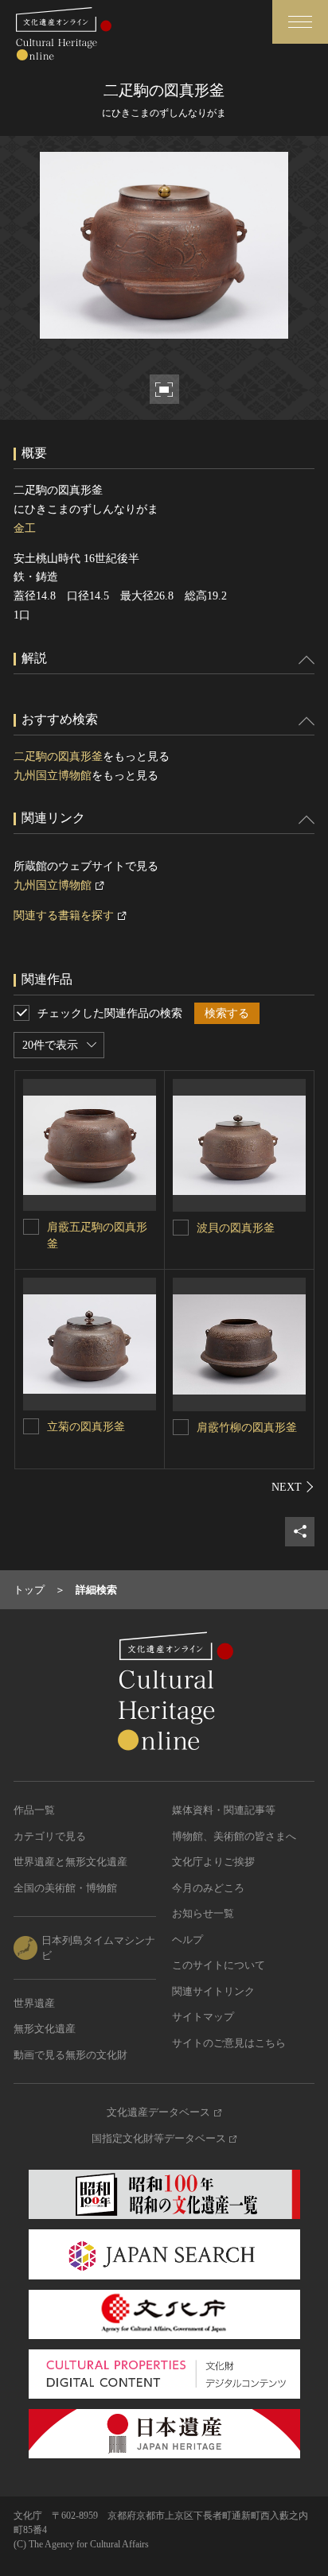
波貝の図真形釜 (236, 1228)
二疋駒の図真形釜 (58, 757)
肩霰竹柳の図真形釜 (247, 1428)
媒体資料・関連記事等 (224, 1810)
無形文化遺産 (45, 2029)
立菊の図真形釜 (86, 1427)
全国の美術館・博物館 (65, 1888)
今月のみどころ (208, 1888)
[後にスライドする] (293, 1487)
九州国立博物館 (53, 776)
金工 (25, 528)
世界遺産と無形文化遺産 (70, 1862)
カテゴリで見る (50, 1836)
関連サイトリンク (213, 1991)
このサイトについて (219, 1965)
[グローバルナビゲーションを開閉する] (300, 22)
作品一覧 (34, 1810)
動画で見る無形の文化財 (70, 2055)
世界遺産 (34, 2003)
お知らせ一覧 (203, 1913)
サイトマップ (203, 2017)
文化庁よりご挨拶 (213, 1862)
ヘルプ (187, 1940)
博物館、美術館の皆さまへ (234, 1836)
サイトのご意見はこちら (229, 2043)
